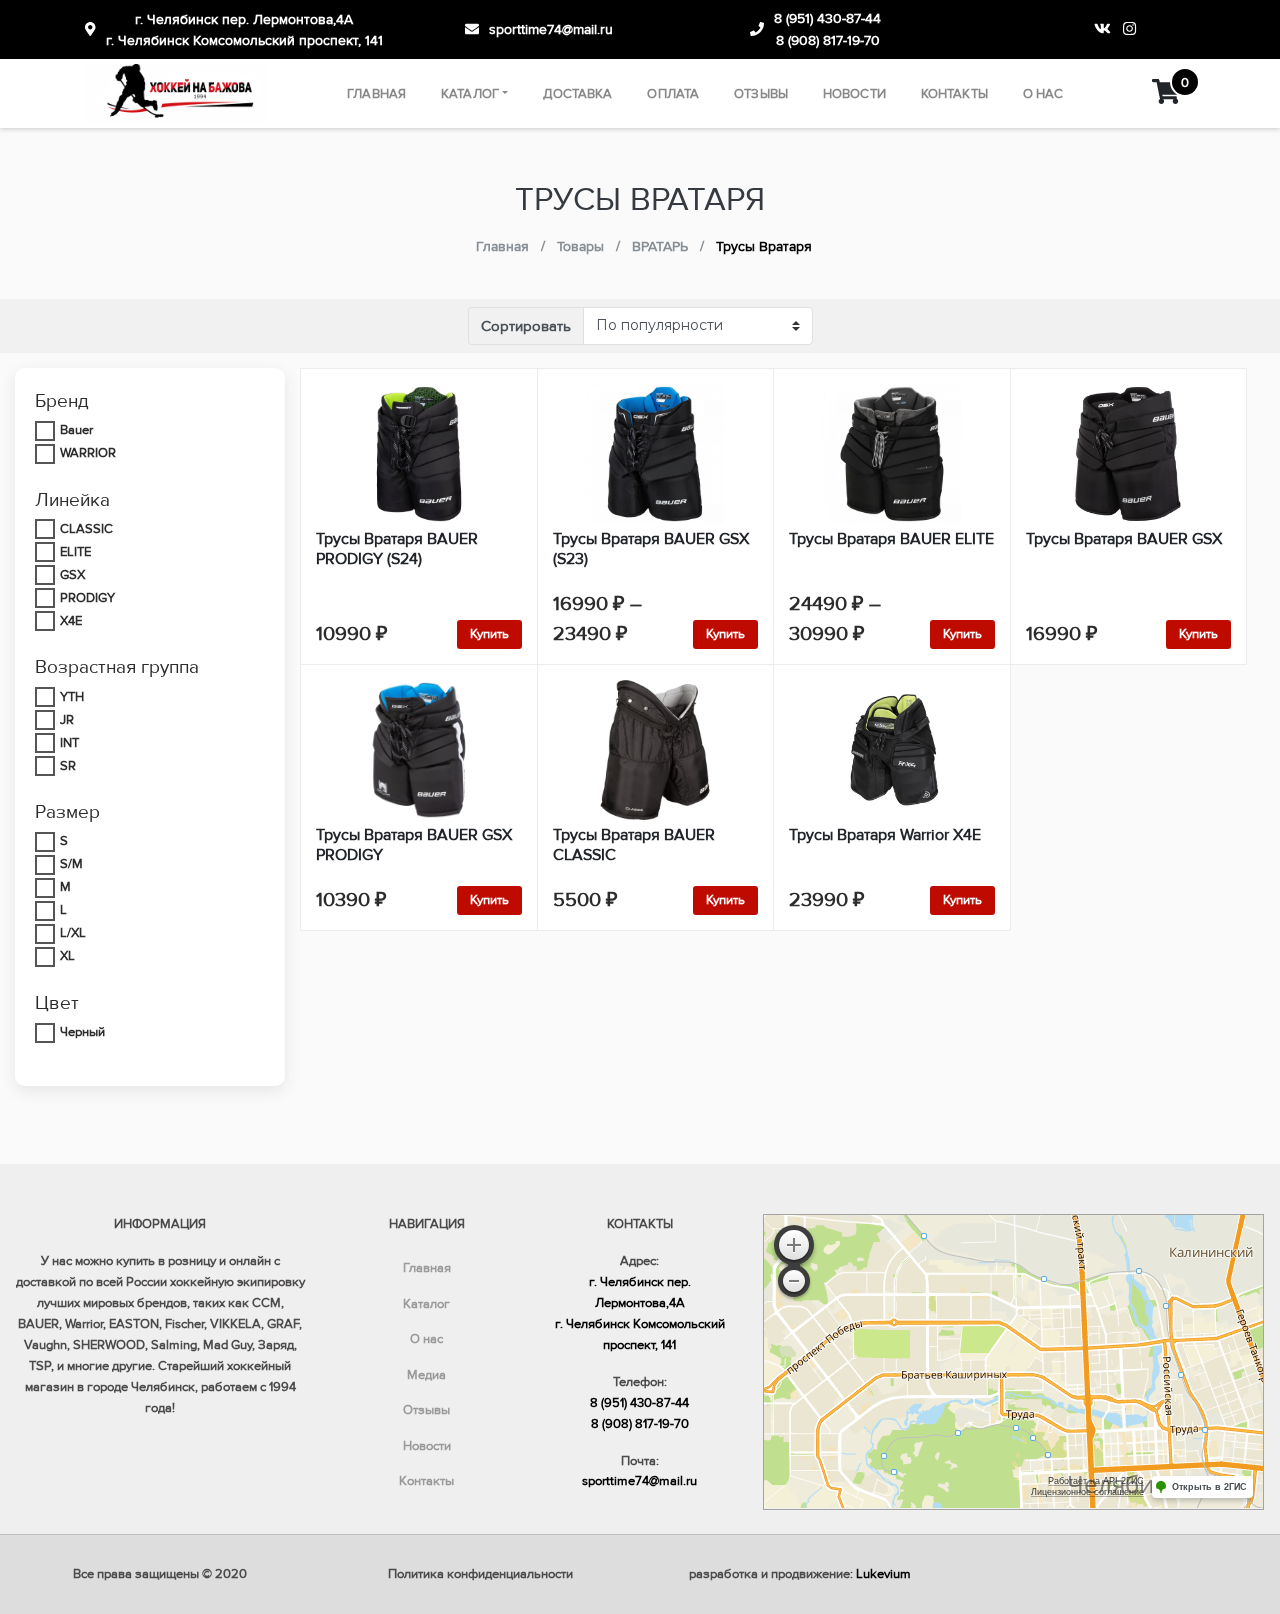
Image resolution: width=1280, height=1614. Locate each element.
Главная (376, 94)
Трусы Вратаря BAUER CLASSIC (634, 845)
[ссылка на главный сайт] (176, 94)
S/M (71, 864)
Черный (82, 1032)
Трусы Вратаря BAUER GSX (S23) (651, 549)
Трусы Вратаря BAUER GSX (1124, 539)
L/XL (73, 933)
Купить (489, 634)
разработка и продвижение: (800, 1574)
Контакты (954, 94)
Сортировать (526, 326)
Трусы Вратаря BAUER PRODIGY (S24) (397, 549)
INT (69, 743)
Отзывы (761, 94)
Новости (854, 94)
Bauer (76, 430)
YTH (72, 697)
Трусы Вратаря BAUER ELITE (891, 539)
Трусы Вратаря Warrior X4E (885, 835)
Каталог (470, 94)
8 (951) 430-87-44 (827, 18)
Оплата (673, 94)
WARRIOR (88, 453)
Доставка (577, 94)
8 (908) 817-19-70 (828, 40)
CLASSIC (86, 529)
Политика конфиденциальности (480, 1574)
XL (67, 956)
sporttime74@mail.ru (551, 29)
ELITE (75, 552)
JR (67, 720)
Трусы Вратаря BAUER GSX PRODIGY (414, 845)
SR (68, 766)
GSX (72, 575)
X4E (71, 621)
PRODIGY (87, 598)
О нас (1043, 94)
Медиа (426, 1375)
